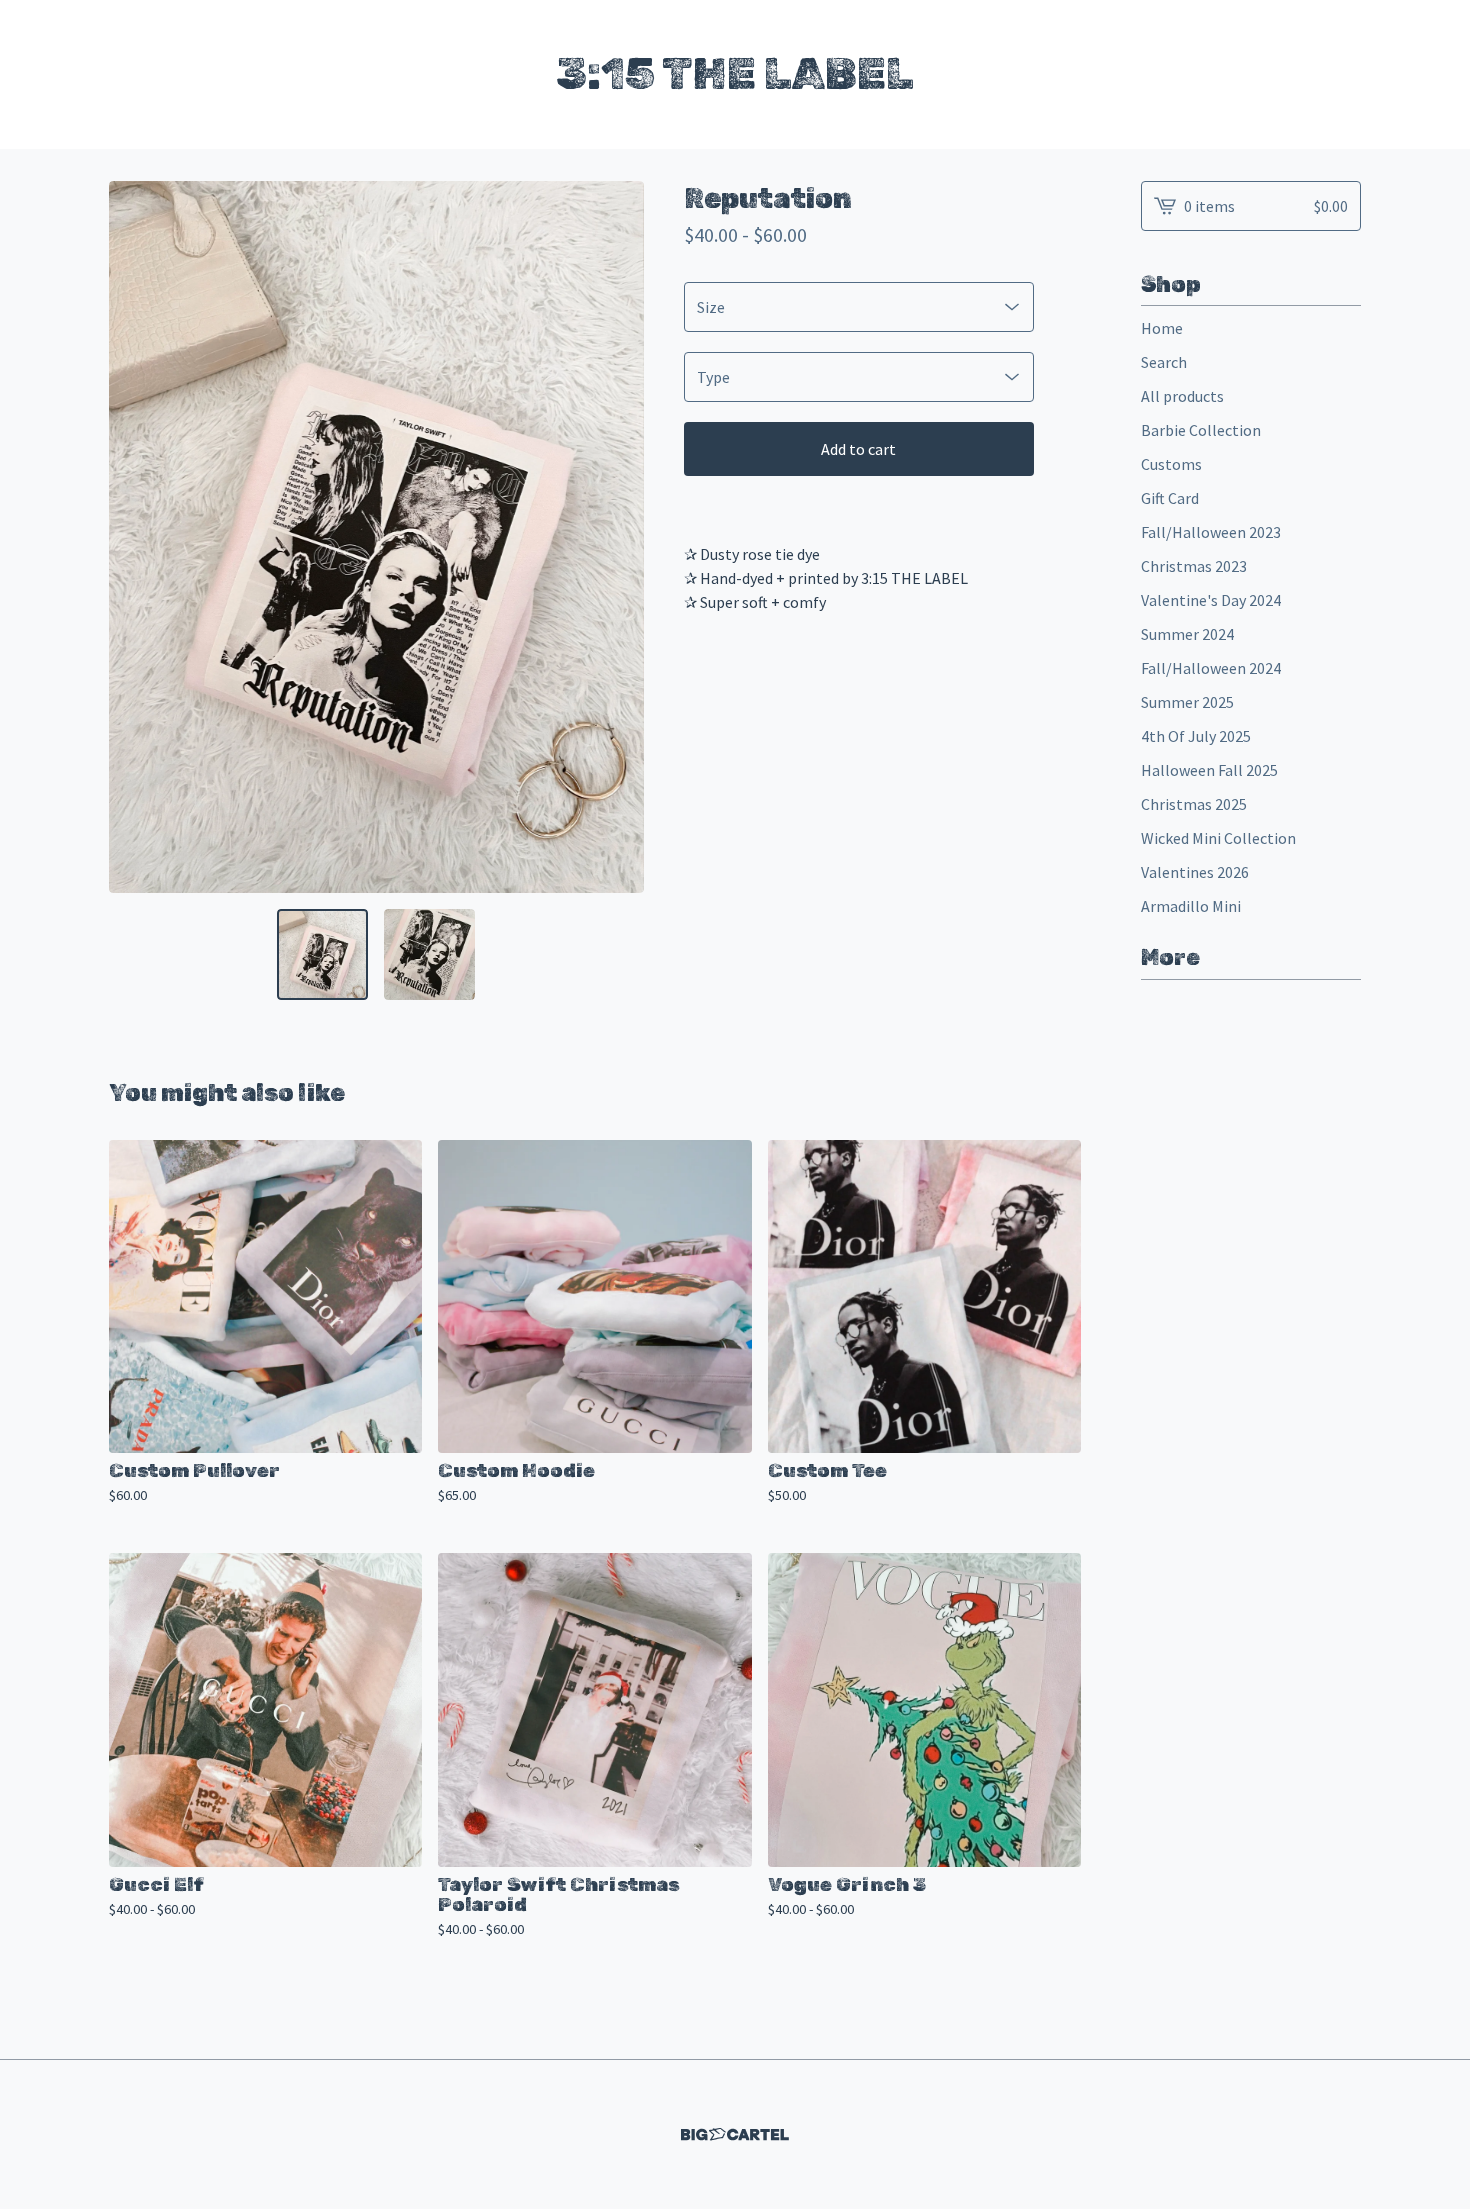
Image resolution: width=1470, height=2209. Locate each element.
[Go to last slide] (137, 537)
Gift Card (1170, 498)
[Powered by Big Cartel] (735, 2134)
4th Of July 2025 (1196, 736)
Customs (1171, 464)
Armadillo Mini (1191, 906)
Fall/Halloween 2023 (1211, 532)
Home (1162, 328)
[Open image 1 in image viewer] (376, 537)
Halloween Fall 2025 (1209, 770)
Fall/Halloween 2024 (1211, 668)
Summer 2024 (1187, 634)
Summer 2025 (1187, 702)
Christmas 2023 (1194, 566)
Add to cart (858, 449)
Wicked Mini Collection (1218, 838)
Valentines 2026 (1195, 872)
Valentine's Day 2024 (1211, 600)
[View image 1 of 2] (322, 954)
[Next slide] (616, 537)
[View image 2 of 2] (429, 954)
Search (1164, 362)
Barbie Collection (1201, 430)
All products (1182, 396)
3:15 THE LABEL (735, 74)
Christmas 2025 (1194, 804)
